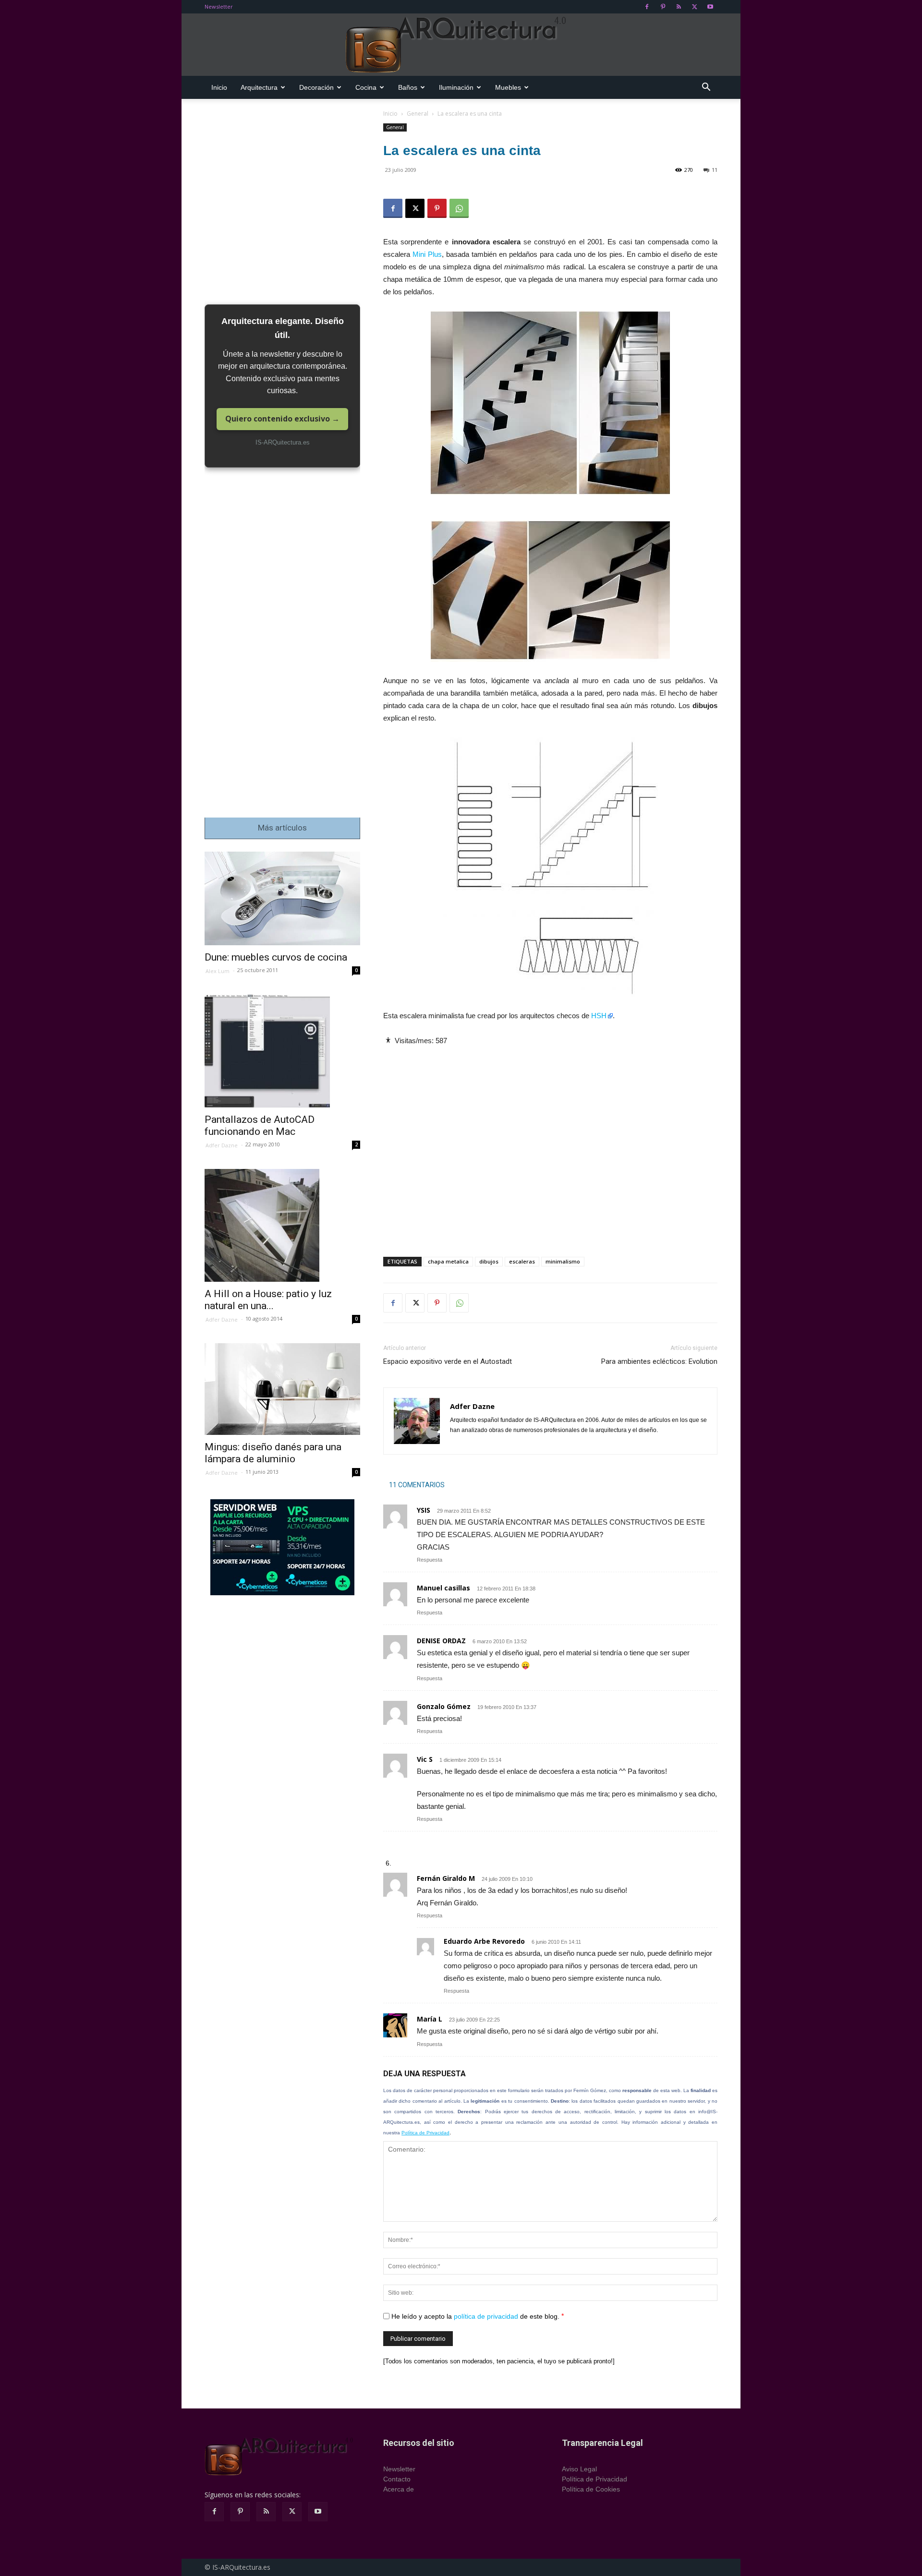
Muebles (508, 87)
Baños (408, 87)
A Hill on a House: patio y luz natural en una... (268, 1300)
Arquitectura (259, 87)
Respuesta (430, 1560)
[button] (706, 88)
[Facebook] (647, 7)
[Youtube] (710, 7)
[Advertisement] (550, 1143)
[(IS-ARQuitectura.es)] (461, 45)
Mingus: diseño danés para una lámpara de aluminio (273, 1453)
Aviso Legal (579, 2469)
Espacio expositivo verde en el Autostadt (448, 1361)
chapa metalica (448, 1261)
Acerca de (399, 2489)
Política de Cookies (591, 2489)
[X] (694, 7)
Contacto (397, 2479)
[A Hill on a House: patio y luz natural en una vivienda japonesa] (282, 1225)
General (418, 114)
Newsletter (219, 6)
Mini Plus (427, 254)
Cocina (366, 87)
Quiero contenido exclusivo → (282, 419)
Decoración (316, 87)
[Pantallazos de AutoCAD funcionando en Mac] (282, 1051)
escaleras (522, 1261)
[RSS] (679, 7)
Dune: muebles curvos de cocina (276, 957)
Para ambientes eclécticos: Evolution (659, 1361)
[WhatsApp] (459, 208)
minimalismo (563, 1261)
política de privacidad (486, 2316)
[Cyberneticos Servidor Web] (282, 1547)
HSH (599, 1016)
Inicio (219, 87)
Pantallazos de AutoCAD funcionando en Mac (260, 1125)
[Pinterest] (663, 7)
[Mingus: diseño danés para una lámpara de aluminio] (282, 1389)
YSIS (424, 1510)
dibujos (489, 1261)
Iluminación (456, 87)
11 (715, 170)
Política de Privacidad (425, 2133)
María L (430, 2019)
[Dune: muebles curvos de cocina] (282, 898)
